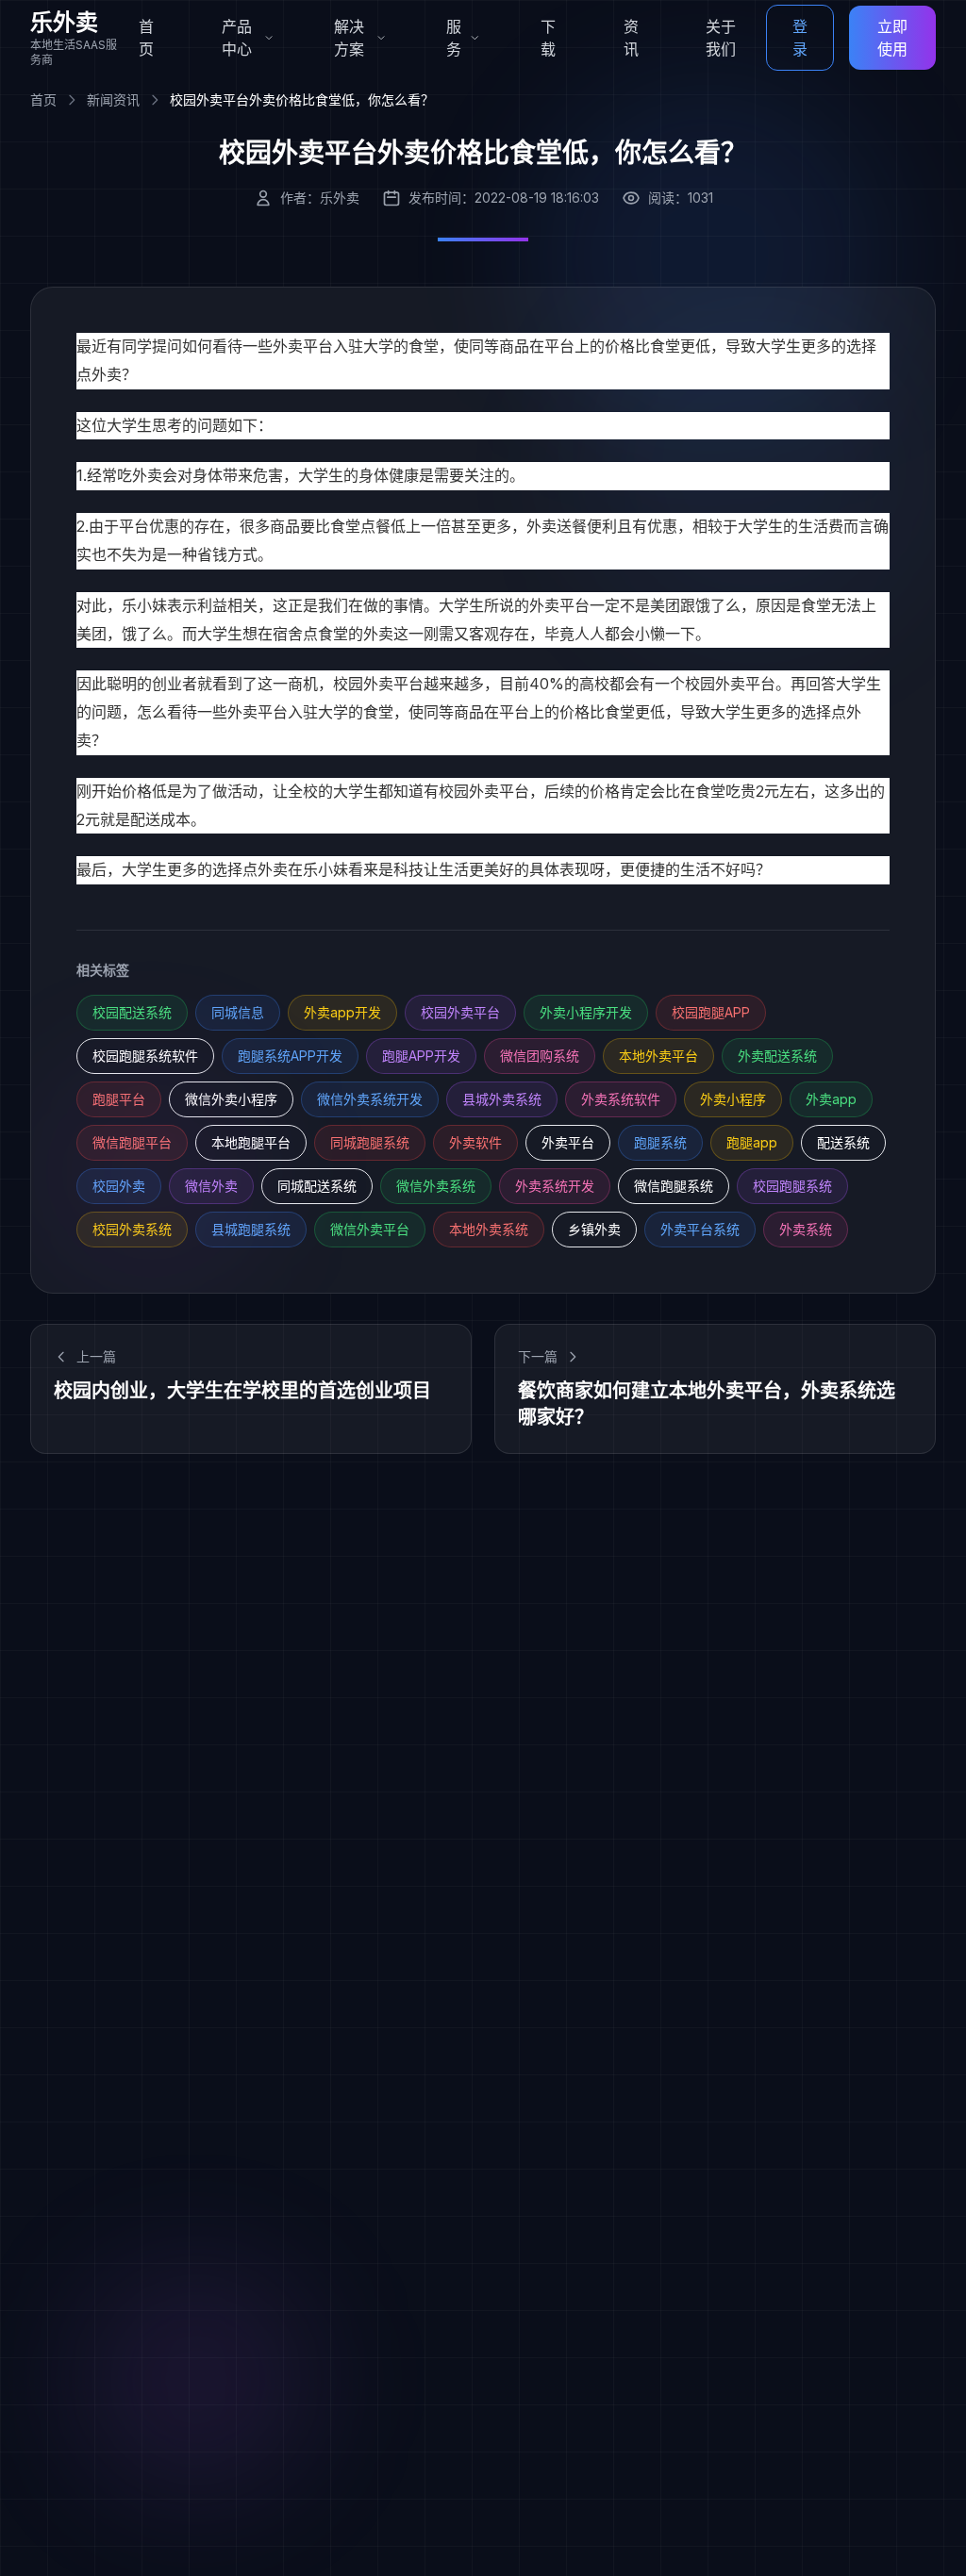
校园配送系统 (132, 1012)
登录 (800, 38)
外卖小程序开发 (586, 1012)
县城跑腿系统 (251, 1229)
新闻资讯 (113, 99)
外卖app (831, 1099)
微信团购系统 (540, 1056)
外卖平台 (303, 346)
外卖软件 (475, 1142)
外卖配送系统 (777, 1056)
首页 (146, 38)
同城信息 (238, 1012)
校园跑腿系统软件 (145, 1056)
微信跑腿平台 (132, 1142)
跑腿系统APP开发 (290, 1056)
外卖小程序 (733, 1099)
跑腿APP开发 (421, 1056)
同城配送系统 (317, 1186)
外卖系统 (806, 1229)
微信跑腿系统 (674, 1186)
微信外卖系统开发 (370, 1099)
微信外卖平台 (370, 1229)
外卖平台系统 (700, 1229)
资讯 (631, 38)
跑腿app (752, 1142)
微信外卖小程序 (231, 1099)
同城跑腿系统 (370, 1142)
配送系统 (843, 1142)
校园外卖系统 (132, 1229)
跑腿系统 (660, 1142)
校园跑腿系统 (792, 1186)
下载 (548, 38)
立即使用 (892, 38)
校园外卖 (119, 1186)
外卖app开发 (342, 1012)
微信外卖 (211, 1186)
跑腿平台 (119, 1099)
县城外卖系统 (502, 1099)
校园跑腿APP (711, 1012)
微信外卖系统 (436, 1186)
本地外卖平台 (658, 1056)
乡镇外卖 (594, 1229)
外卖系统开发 (555, 1186)
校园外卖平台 (484, 791)
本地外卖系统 (489, 1229)
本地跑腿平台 (251, 1142)
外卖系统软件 (621, 1099)
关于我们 (721, 38)
